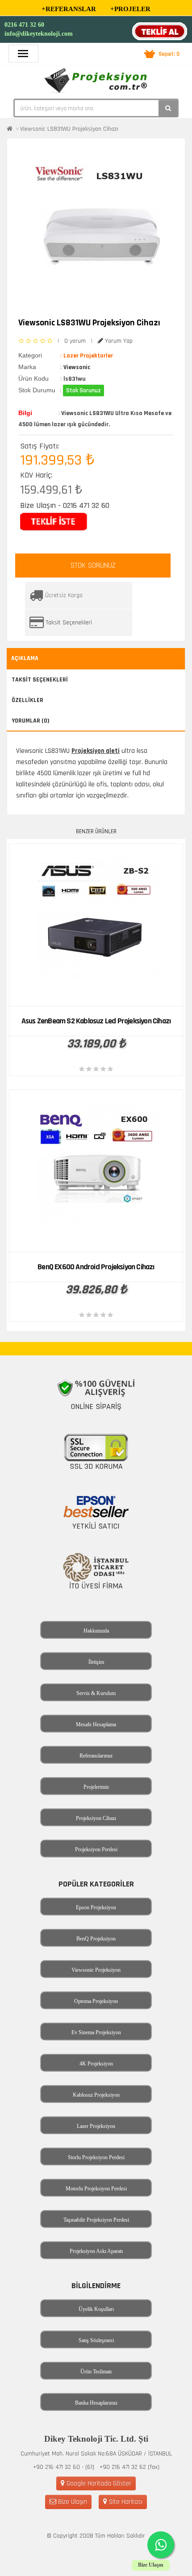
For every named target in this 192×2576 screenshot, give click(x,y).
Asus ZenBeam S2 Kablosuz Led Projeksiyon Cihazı (96, 1021)
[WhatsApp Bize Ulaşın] (161, 2545)
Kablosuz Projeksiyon (96, 2095)
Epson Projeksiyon (96, 1907)
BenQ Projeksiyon (96, 1939)
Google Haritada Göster (98, 2483)
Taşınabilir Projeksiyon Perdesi (96, 2220)
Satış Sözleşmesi (96, 2340)
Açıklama (25, 658)
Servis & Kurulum (96, 1693)
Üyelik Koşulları (96, 2309)
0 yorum (75, 341)
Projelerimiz (96, 1787)
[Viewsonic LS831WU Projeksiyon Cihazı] (100, 226)
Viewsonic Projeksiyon (96, 1970)
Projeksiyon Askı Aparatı (96, 2251)
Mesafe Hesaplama (96, 1724)
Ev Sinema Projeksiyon (96, 2032)
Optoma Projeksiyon (96, 2001)
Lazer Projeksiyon (96, 2126)
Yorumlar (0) (31, 721)
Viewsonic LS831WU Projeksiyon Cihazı (69, 129)
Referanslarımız (96, 1756)
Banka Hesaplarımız (96, 2403)
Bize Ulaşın (72, 2502)
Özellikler (27, 700)
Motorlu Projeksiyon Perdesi (96, 2189)
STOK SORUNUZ (93, 565)
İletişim (96, 1662)
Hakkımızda (96, 1631)
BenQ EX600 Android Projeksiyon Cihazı (96, 1267)
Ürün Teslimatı (96, 2372)
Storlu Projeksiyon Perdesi (96, 2157)
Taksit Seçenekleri (69, 623)
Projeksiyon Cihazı (96, 1818)
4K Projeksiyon (96, 2064)
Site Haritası (125, 2502)
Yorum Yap (118, 341)
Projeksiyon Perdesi (96, 1849)
